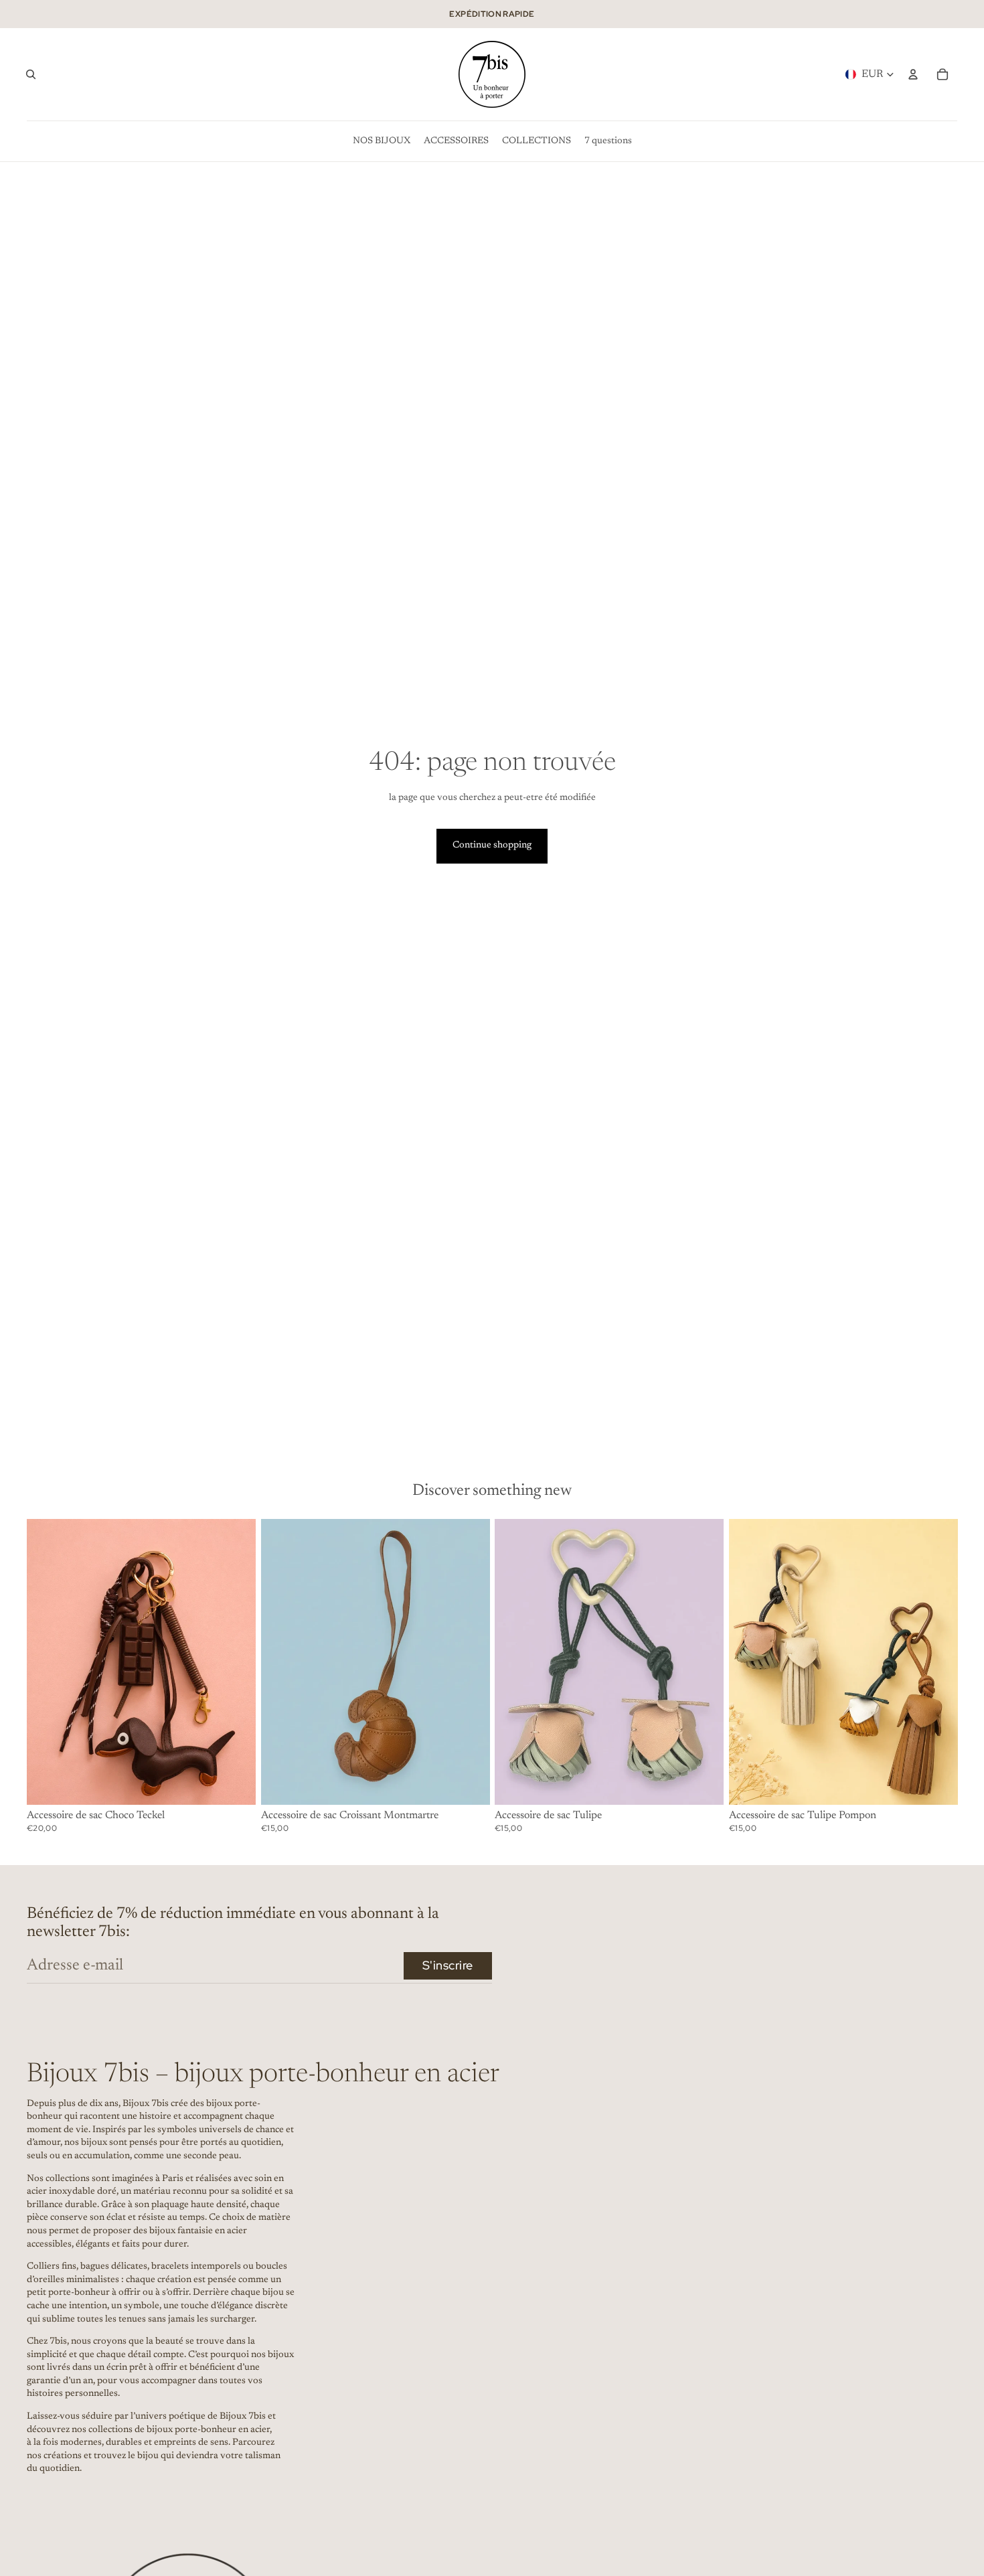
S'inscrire (448, 1965)
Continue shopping (492, 846)
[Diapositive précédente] (749, 1662)
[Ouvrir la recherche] (31, 74)
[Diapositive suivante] (937, 1662)
